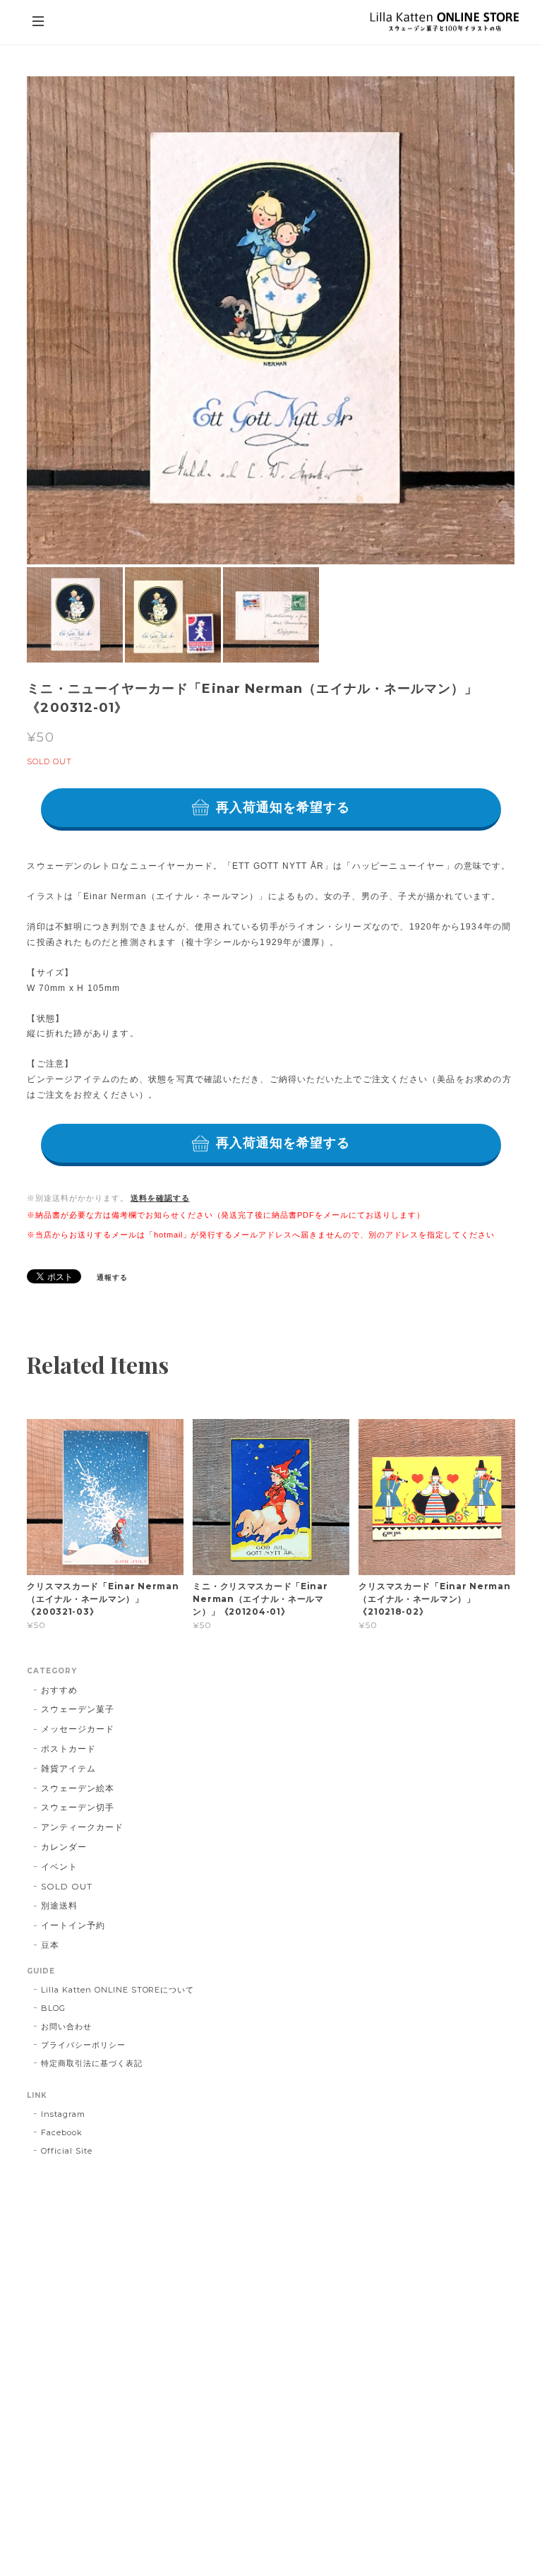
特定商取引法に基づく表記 (92, 2063)
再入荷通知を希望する (283, 807)
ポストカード (68, 1749)
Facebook (62, 2132)
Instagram (63, 2114)
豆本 (50, 1945)
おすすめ (59, 1690)
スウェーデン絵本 (78, 1788)
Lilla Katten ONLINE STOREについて (118, 1990)
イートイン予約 (73, 1925)
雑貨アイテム (68, 1768)
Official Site (66, 2151)
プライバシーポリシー (83, 2045)
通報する (112, 1277)
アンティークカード (82, 1827)
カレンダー (64, 1847)
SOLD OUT (67, 1886)
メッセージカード (78, 1729)
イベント (59, 1866)
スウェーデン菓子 (78, 1709)
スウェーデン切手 (78, 1807)
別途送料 (59, 1905)
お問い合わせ (66, 2026)
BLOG (53, 2008)
